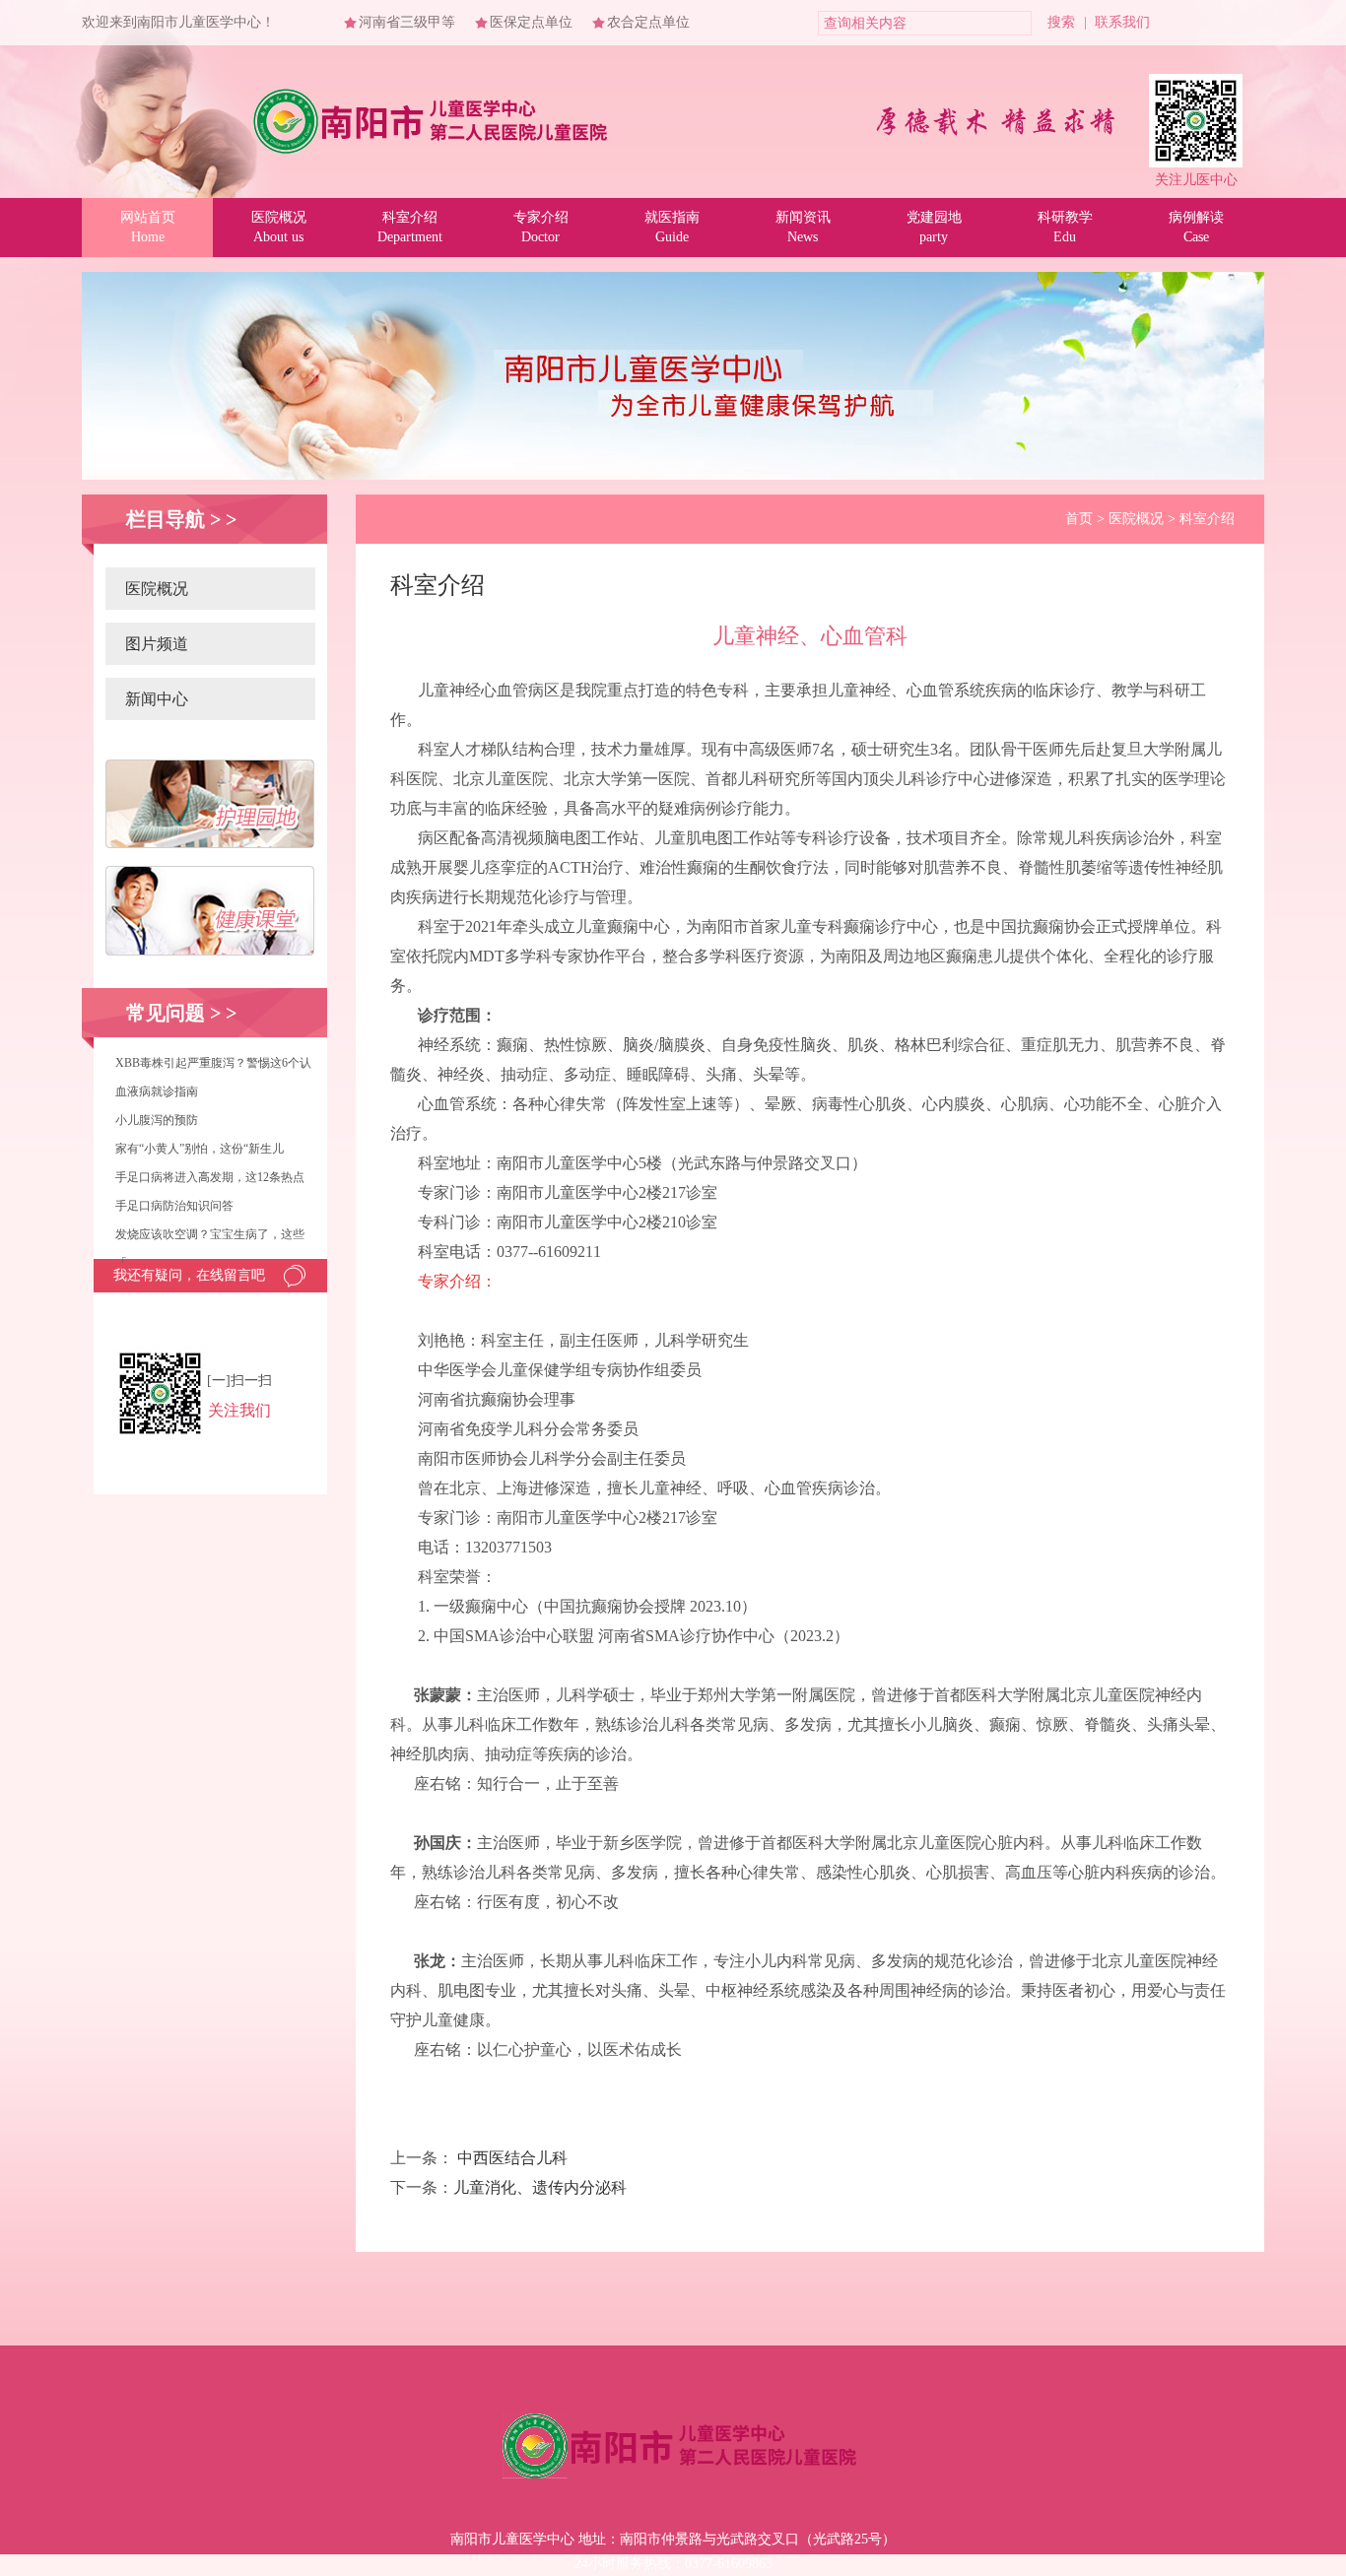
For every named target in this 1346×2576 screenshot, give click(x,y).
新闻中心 (157, 699)
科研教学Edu (1065, 227)
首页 (1079, 519)
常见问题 (166, 1013)
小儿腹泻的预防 (157, 1120)
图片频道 (157, 644)
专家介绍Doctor (541, 227)
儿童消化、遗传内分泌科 (540, 2187)
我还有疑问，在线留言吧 (189, 1275)
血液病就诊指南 (157, 1091)
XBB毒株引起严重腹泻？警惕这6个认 (213, 1063)
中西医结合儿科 (512, 2158)
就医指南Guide (672, 227)
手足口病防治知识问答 (174, 1206)
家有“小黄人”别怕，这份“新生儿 (200, 1149)
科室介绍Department (410, 227)
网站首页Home (148, 227)
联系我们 (1122, 22)
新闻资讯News (803, 227)
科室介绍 (1207, 519)
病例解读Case (1196, 227)
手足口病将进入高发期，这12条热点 (210, 1177)
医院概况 (157, 589)
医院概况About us (279, 227)
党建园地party (934, 227)
